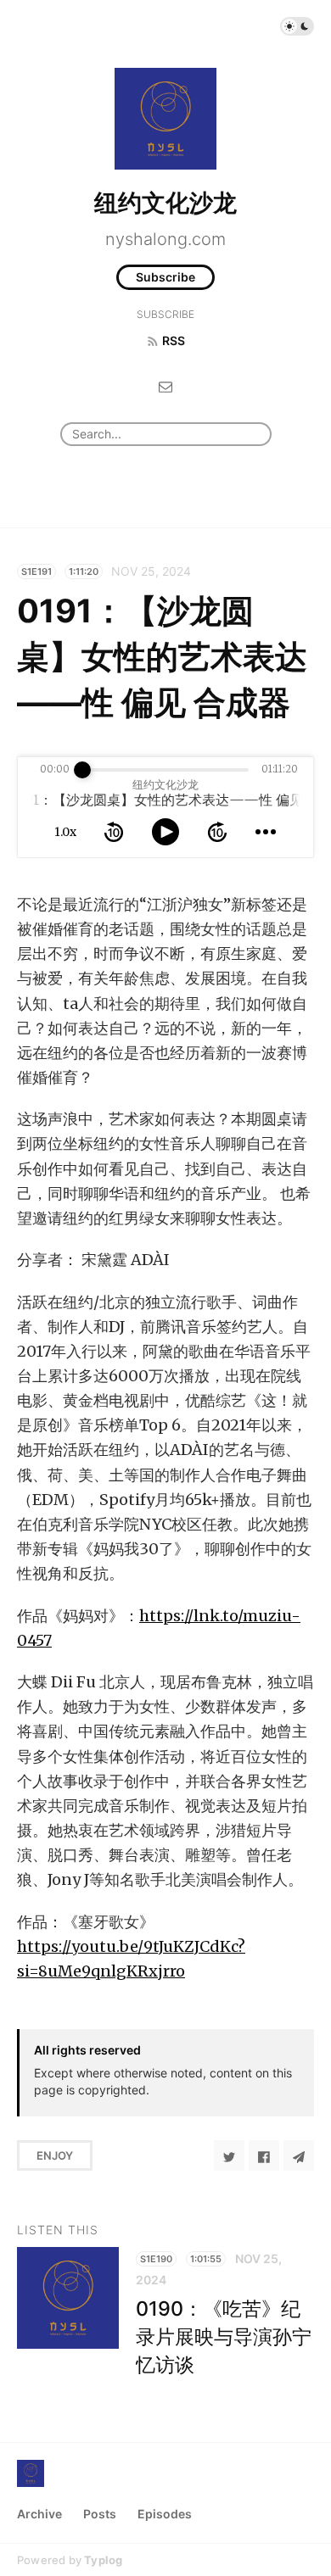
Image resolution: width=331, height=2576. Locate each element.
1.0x (65, 832)
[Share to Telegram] (299, 2155)
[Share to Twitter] (229, 2155)
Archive (39, 2514)
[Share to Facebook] (264, 2155)
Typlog (103, 2560)
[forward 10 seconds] (217, 832)
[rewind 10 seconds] (114, 832)
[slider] (82, 770)
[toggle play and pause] (165, 832)
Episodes (165, 2514)
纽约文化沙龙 (165, 203)
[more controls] (266, 832)
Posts (100, 2514)
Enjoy (55, 2155)
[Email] (165, 385)
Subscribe (165, 277)
